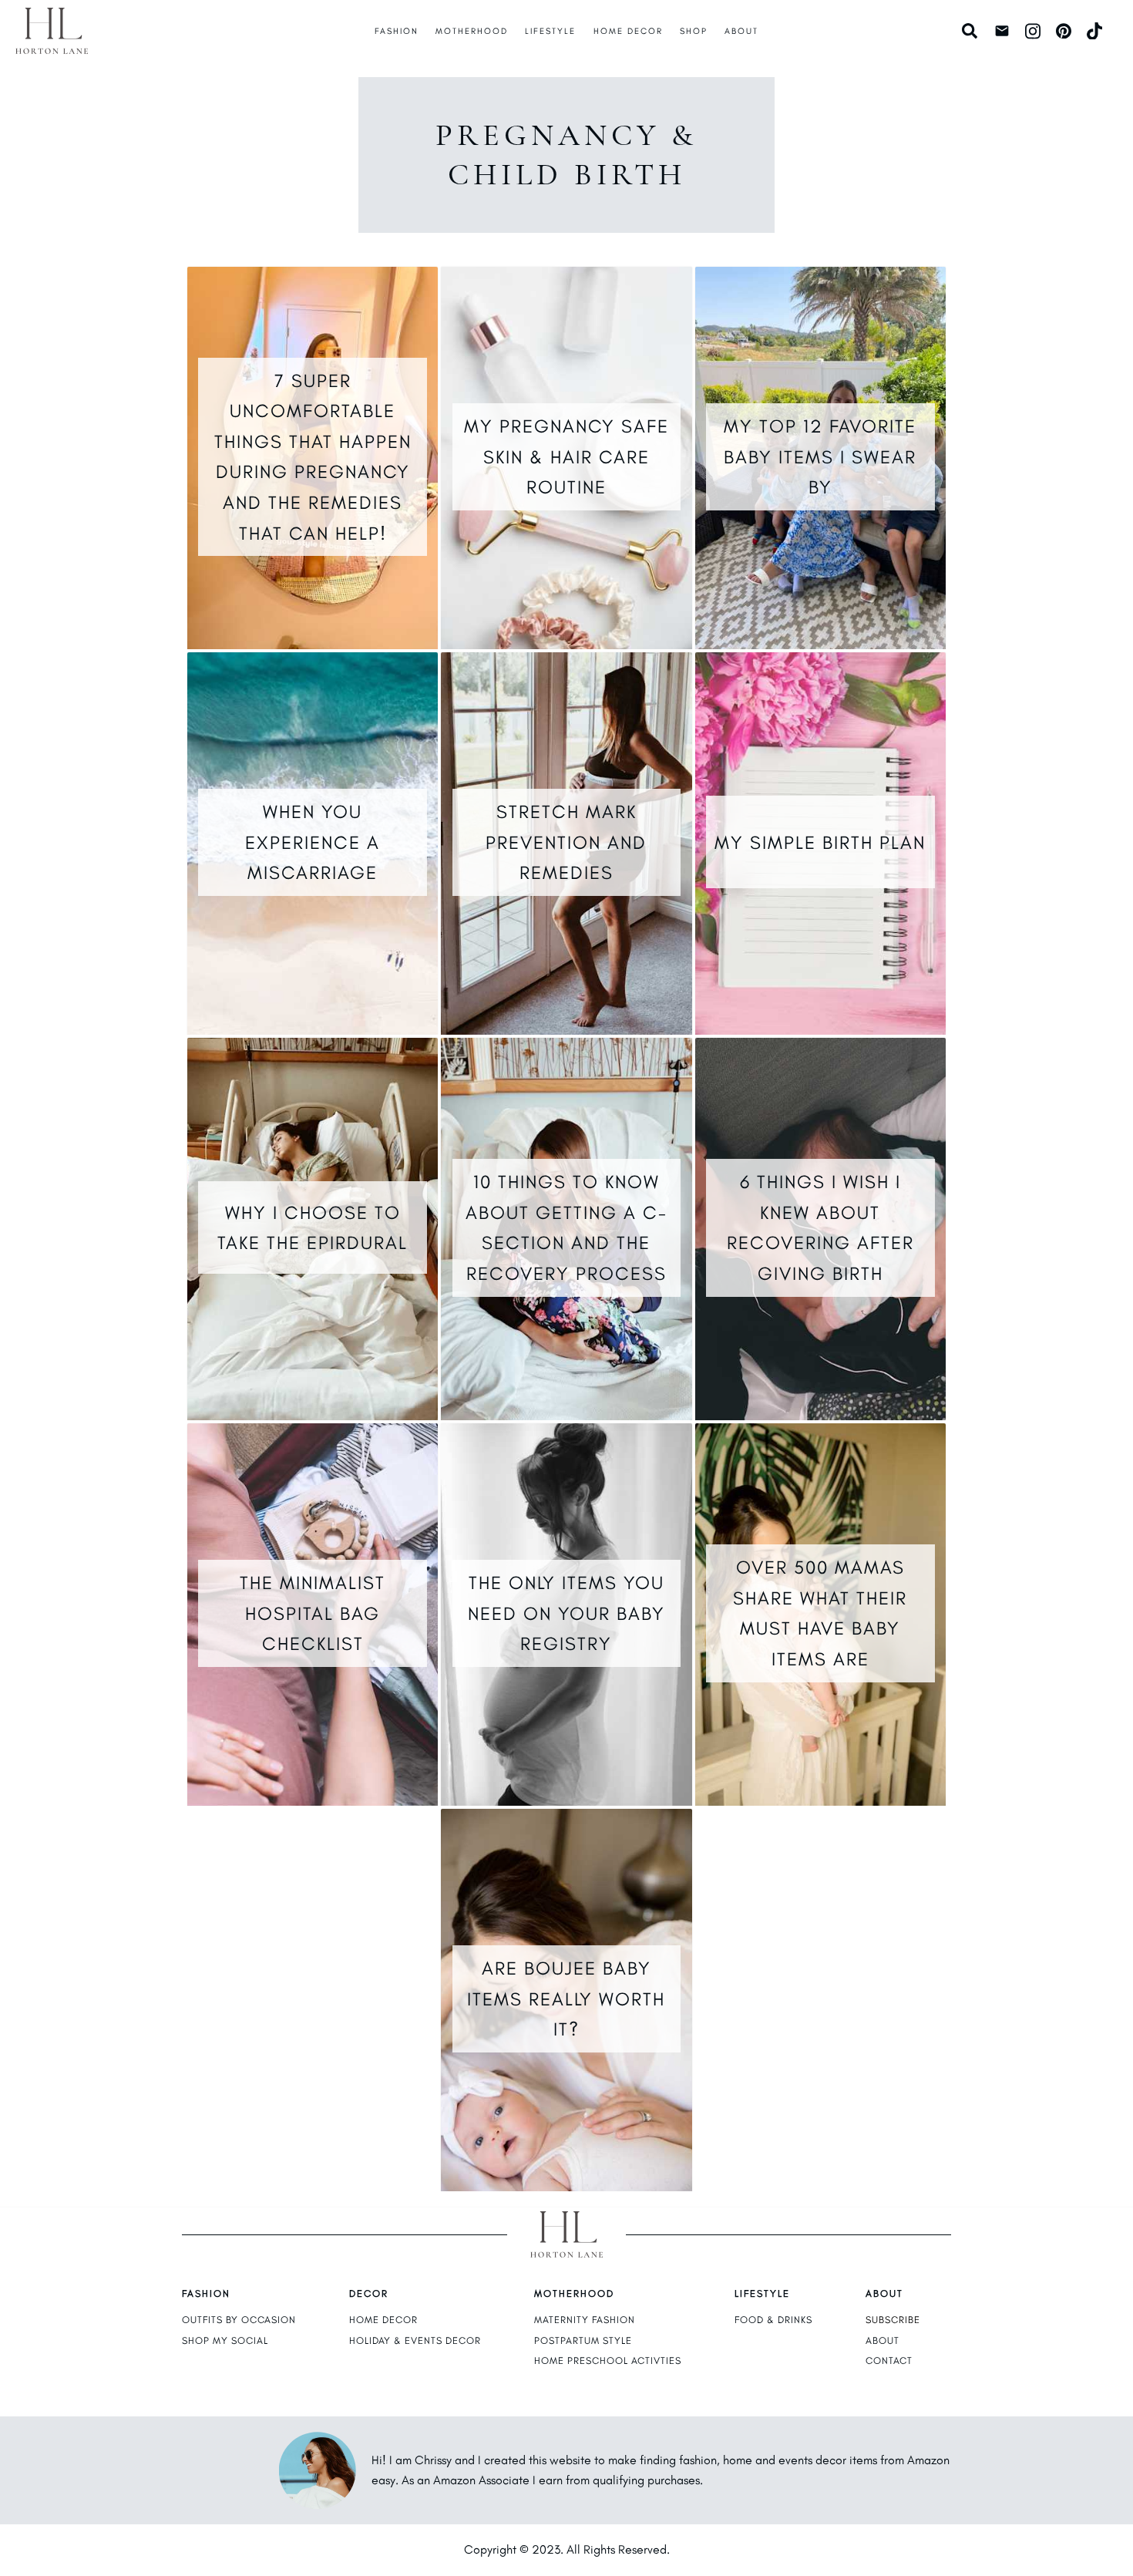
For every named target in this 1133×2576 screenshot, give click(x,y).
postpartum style (583, 2340)
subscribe (893, 2320)
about (883, 2340)
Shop (694, 31)
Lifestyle (550, 31)
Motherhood (472, 31)
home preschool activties (608, 2360)
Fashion (397, 31)
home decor (383, 2320)
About (741, 31)
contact (889, 2360)
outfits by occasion (239, 2320)
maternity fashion (585, 2320)
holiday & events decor (415, 2340)
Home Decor (628, 31)
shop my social (225, 2340)
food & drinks (773, 2320)
